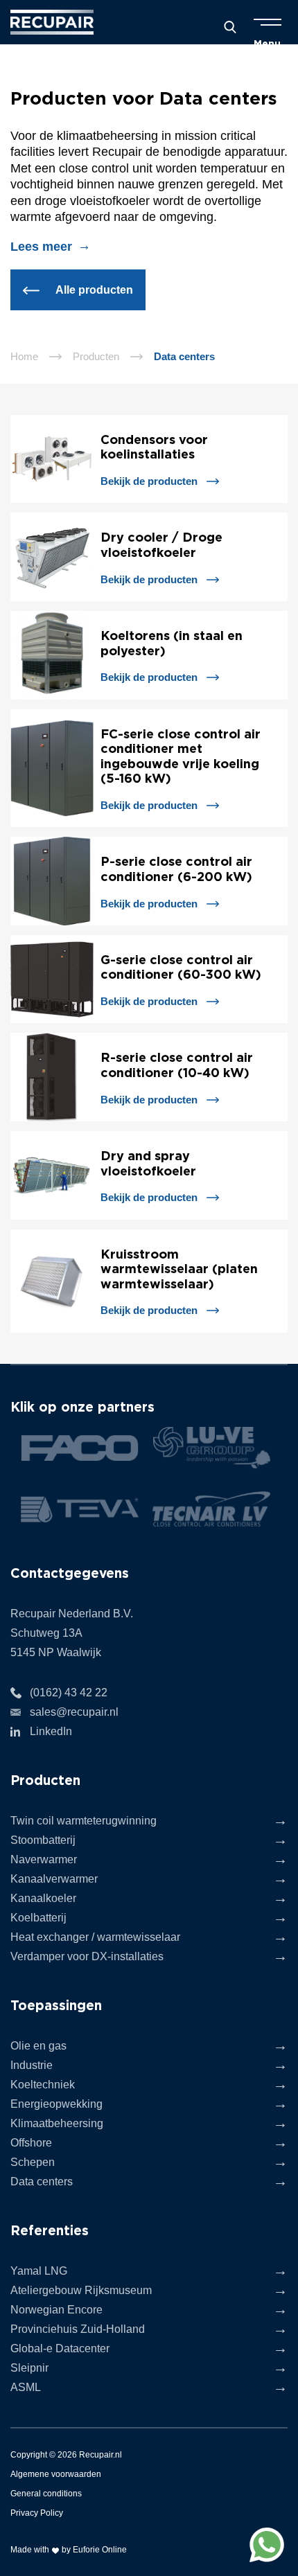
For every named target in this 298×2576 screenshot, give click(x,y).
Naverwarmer (44, 1859)
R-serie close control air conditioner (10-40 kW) (177, 1065)
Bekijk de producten (149, 481)
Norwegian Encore (56, 2310)
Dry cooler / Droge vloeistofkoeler (161, 544)
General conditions (46, 2494)
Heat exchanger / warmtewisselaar (95, 1937)
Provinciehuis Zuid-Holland (78, 2329)
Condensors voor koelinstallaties (154, 447)
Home (24, 356)
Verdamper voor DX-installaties (87, 1956)
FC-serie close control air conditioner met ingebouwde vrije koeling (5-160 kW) (181, 756)
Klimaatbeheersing (57, 2123)
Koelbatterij (38, 1918)
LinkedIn (51, 1731)
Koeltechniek (43, 2085)
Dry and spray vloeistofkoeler (148, 1163)
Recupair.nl (100, 2455)
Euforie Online (100, 2550)
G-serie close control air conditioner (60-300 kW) (181, 967)
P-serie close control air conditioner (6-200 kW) (176, 869)
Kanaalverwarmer (54, 1879)
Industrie (32, 2065)
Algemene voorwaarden (56, 2474)
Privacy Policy (37, 2513)
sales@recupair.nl (74, 1712)
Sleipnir (29, 2368)
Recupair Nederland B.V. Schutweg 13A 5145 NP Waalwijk (72, 1633)
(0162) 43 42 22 (69, 1693)
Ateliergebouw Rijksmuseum (81, 2290)
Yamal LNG (39, 2271)
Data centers (42, 2182)
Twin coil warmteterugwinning (84, 1821)
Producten (96, 356)
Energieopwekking (56, 2104)
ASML (26, 2387)
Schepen (33, 2162)
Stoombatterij (43, 1840)
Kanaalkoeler (43, 1898)
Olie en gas (38, 2046)
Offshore (31, 2143)
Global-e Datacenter (60, 2348)
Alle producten (93, 290)
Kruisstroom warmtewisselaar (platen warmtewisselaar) (179, 1269)
